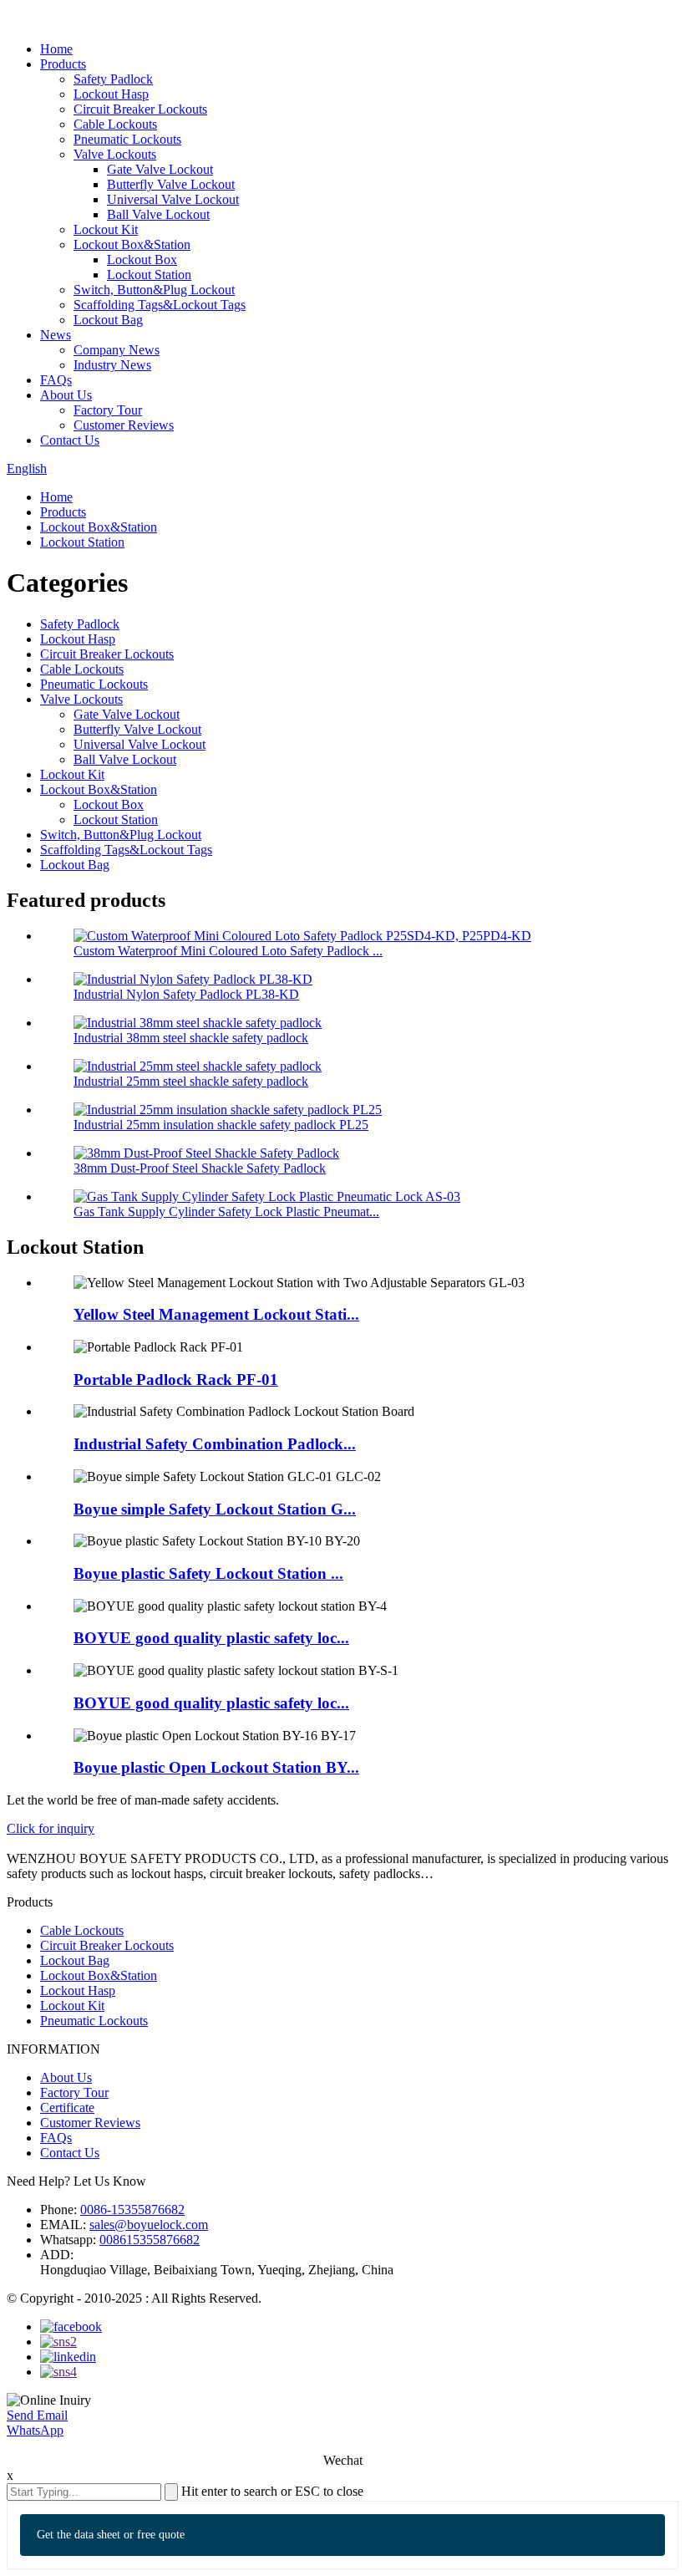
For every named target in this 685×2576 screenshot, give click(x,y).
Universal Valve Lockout (173, 199)
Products (63, 64)
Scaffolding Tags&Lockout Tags (160, 305)
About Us (66, 395)
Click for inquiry (51, 1828)
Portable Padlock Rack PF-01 (176, 1380)
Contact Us (70, 440)
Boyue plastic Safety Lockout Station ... (208, 1573)
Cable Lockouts (115, 124)
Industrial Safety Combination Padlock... (215, 1444)
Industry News (112, 365)
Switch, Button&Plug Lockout (154, 290)
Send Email (37, 2415)
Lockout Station (149, 275)
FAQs (56, 380)
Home (56, 49)
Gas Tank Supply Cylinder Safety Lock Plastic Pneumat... (226, 1212)
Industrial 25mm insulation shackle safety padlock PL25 (221, 1125)
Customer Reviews (124, 425)
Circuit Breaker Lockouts (140, 109)
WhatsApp (35, 2430)
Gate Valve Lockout (160, 169)
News (56, 335)
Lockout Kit (106, 229)
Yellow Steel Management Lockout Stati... (216, 1314)
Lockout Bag (108, 320)
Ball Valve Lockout (158, 214)
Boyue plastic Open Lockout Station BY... (216, 1767)
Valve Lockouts (115, 154)
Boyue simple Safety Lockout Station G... (215, 1509)
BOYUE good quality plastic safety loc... (211, 1638)
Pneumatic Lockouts (127, 139)
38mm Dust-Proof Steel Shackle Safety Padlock (200, 1168)
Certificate (67, 2108)
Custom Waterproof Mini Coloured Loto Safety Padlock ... (228, 951)
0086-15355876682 (132, 2209)
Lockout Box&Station (132, 244)
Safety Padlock (113, 79)
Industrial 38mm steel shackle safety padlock (191, 1038)
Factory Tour (108, 410)
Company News (117, 350)
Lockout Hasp (111, 94)
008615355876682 (150, 2240)
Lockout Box (142, 260)
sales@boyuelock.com (149, 2225)
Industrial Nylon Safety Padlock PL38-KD (186, 994)
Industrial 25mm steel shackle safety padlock (191, 1081)
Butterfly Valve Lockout (171, 184)
